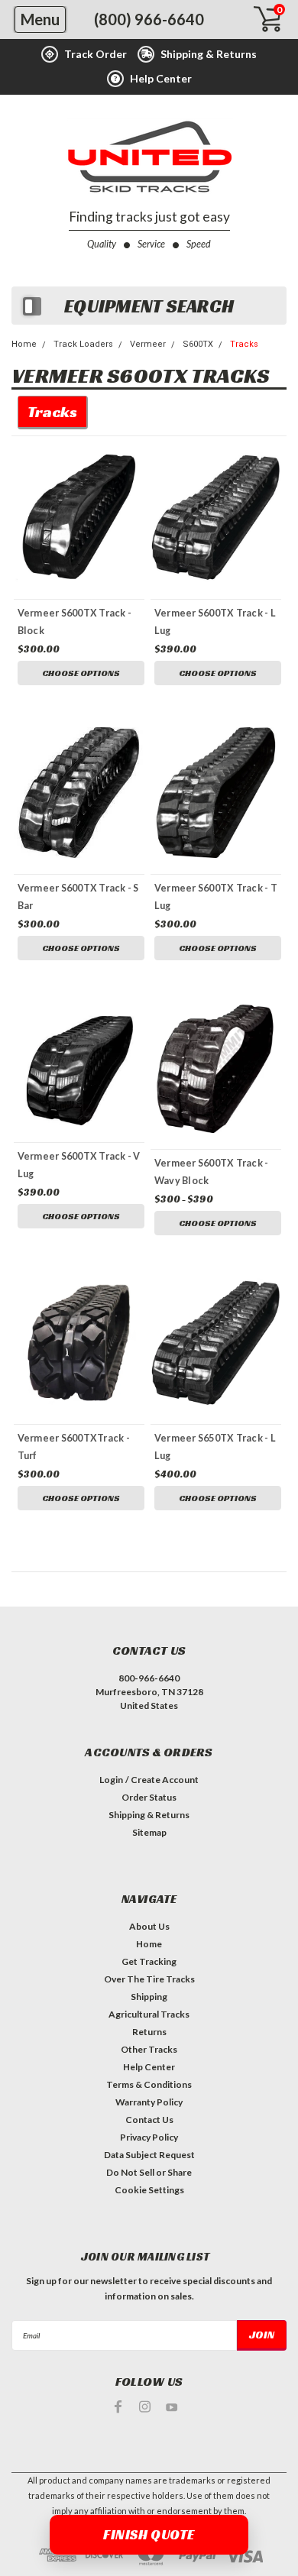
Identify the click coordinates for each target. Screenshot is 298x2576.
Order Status (149, 1797)
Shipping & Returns (149, 1815)
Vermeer (148, 344)
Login (111, 1780)
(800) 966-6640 (149, 19)
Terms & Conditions (149, 2084)
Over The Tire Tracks (149, 1979)
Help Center (149, 2067)
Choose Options (81, 673)
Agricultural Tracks (149, 2014)
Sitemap (149, 1832)
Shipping (149, 1997)
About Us (149, 1926)
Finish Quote (149, 2534)
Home (24, 344)
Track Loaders (83, 344)
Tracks (244, 344)
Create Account (165, 1780)
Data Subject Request (149, 2155)
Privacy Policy (149, 2137)
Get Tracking (149, 1961)
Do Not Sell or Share (149, 2172)
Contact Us (149, 2120)
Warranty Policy (149, 2102)
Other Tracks (149, 2049)
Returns (149, 2032)
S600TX (198, 344)
